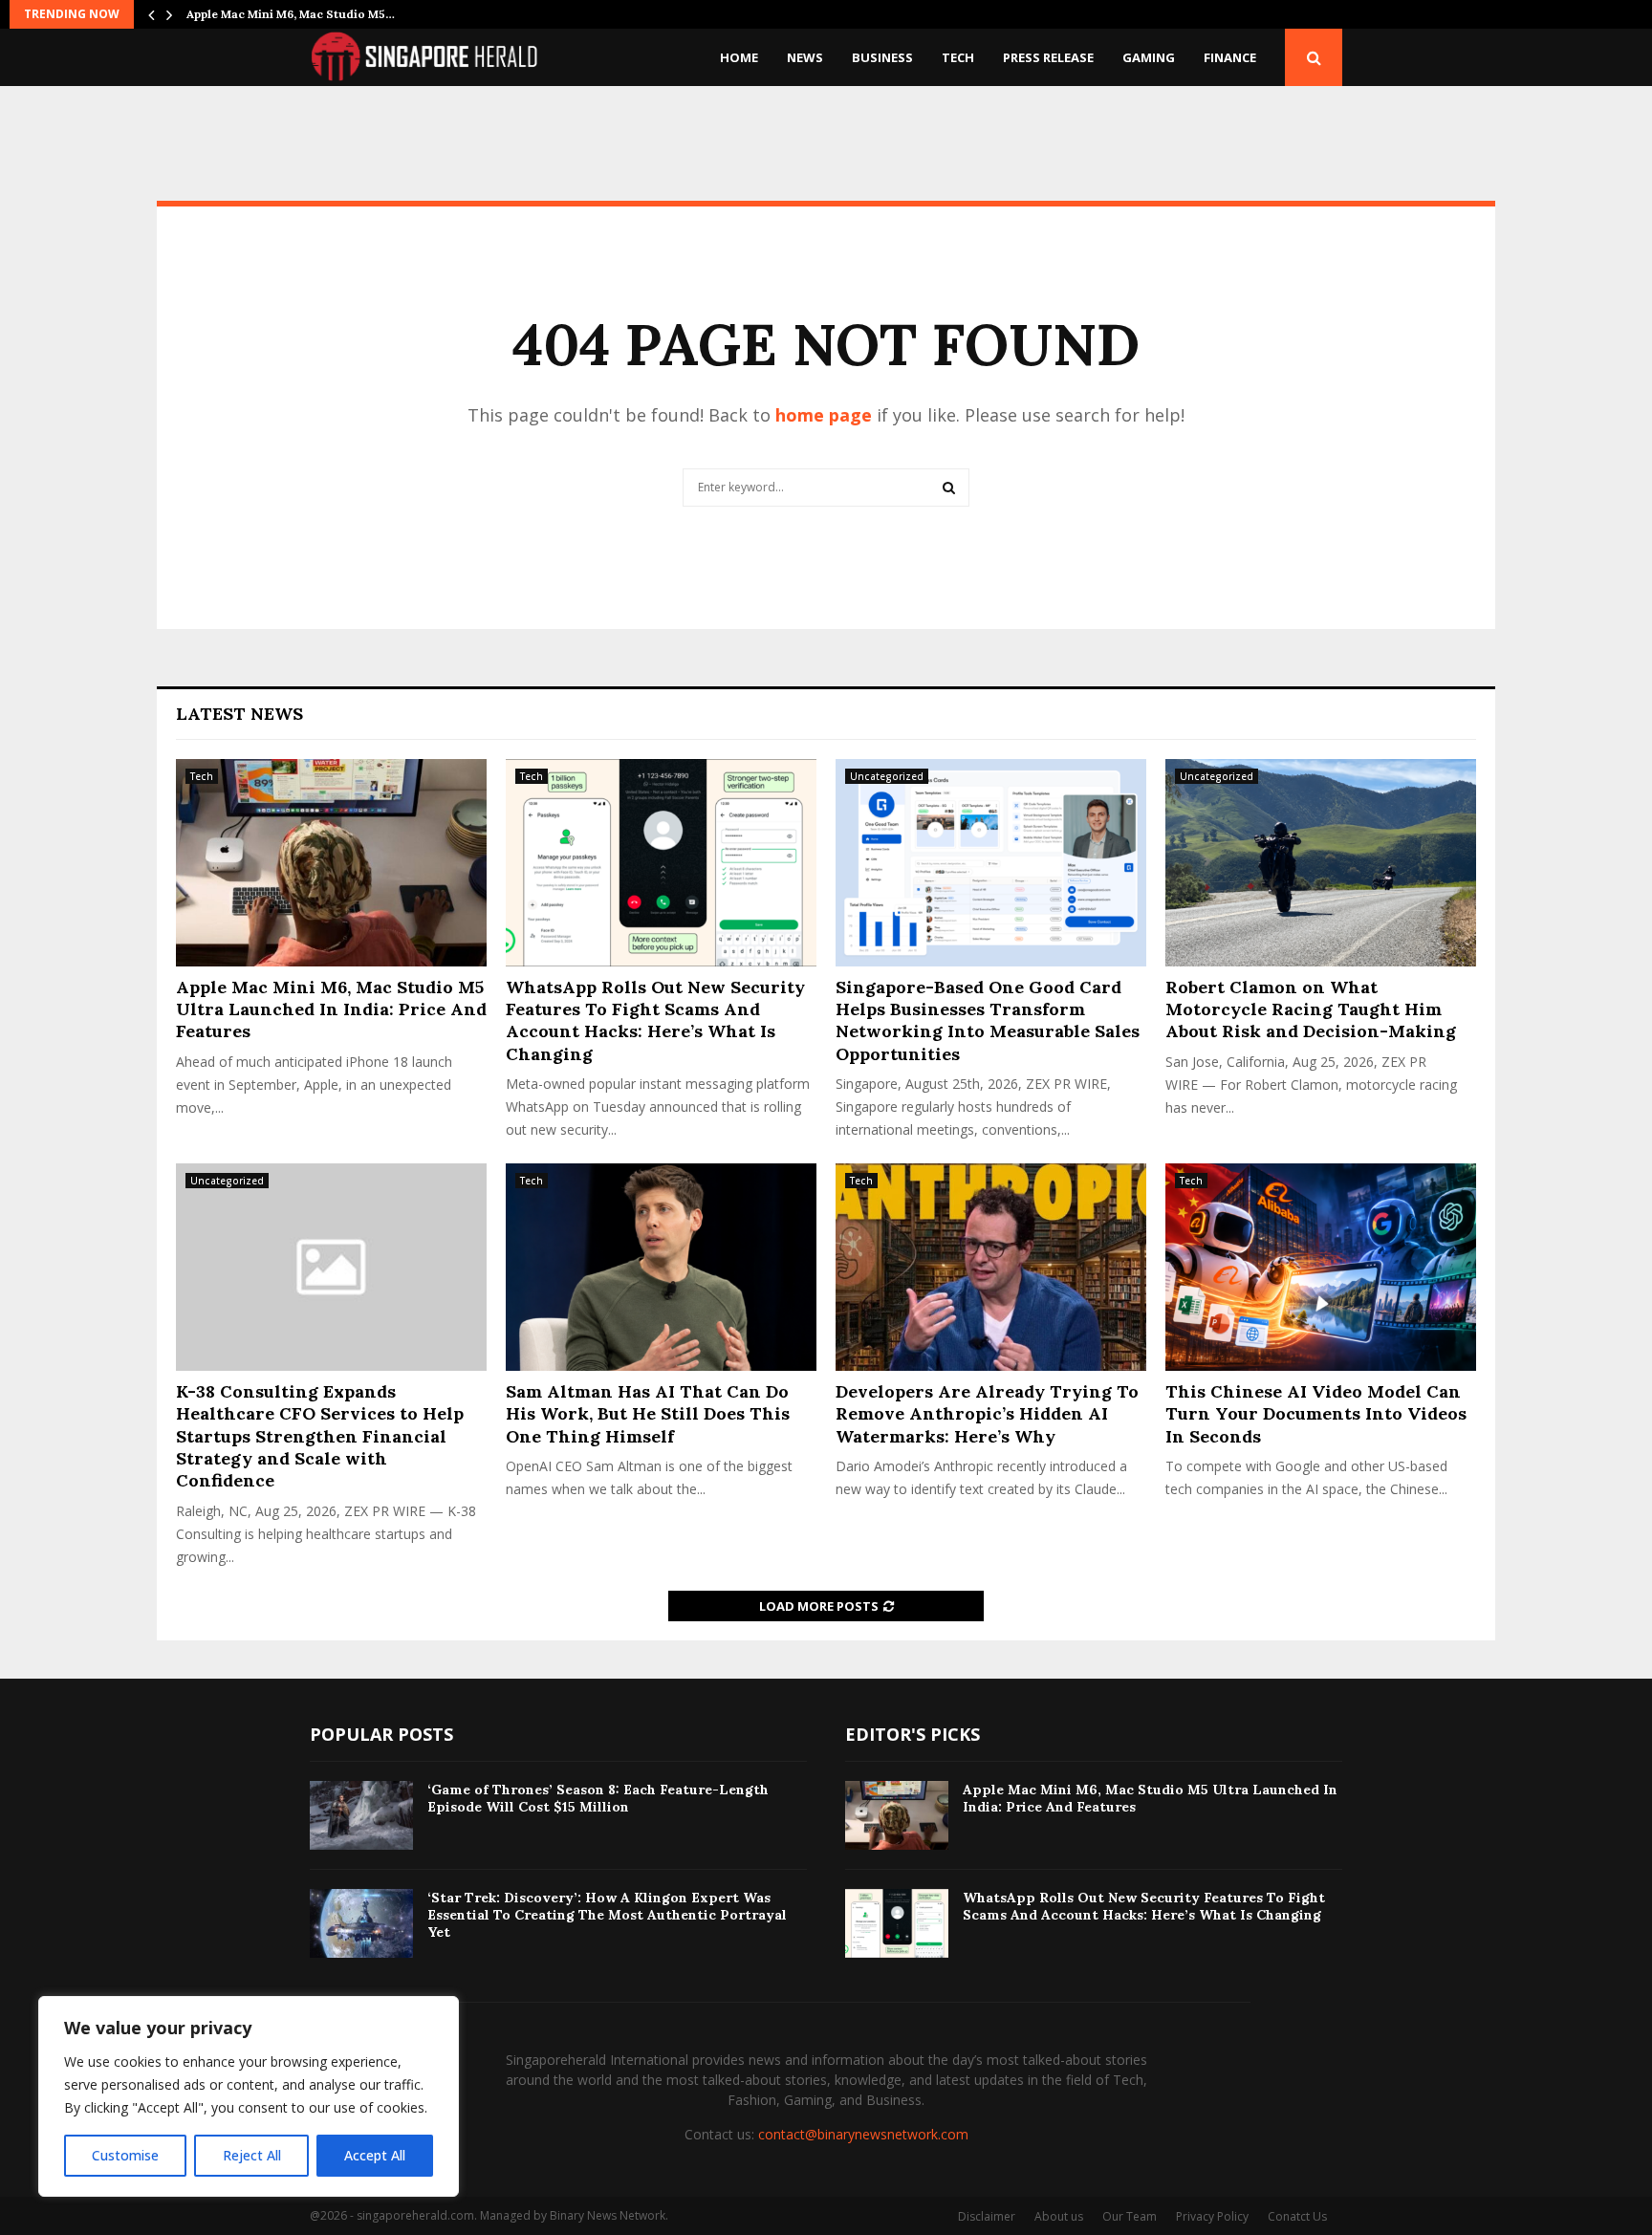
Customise (125, 2155)
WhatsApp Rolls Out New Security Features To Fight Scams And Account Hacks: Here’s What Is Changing (655, 1020)
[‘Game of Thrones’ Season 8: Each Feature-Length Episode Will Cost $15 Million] (361, 1815)
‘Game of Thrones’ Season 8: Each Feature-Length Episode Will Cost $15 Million (598, 1798)
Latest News (239, 714)
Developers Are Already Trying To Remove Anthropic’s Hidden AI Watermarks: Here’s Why (987, 1414)
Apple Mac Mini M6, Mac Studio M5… (291, 14)
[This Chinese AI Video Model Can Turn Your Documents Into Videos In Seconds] (1321, 1267)
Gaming (1149, 57)
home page (824, 415)
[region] (249, 2096)
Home (739, 57)
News (805, 57)
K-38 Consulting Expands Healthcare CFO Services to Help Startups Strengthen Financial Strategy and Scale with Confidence (320, 1436)
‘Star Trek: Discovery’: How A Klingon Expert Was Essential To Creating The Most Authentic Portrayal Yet (607, 1915)
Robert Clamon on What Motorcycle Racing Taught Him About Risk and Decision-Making (1311, 1009)
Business (882, 57)
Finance (1230, 57)
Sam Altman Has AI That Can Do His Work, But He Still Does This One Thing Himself (648, 1414)
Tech (958, 57)
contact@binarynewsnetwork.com (863, 2134)
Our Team (1130, 2216)
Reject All (252, 2155)
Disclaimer (987, 2216)
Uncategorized (887, 776)
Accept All (375, 2155)
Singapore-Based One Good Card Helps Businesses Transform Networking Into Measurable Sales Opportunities (988, 1020)
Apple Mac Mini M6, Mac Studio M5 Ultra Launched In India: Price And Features (331, 1009)
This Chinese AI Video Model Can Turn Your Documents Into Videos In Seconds (1316, 1414)
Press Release (1048, 57)
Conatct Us (1297, 2216)
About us (1059, 2216)
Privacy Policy (1212, 2216)
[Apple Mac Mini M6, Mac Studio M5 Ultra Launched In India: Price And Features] (331, 863)
